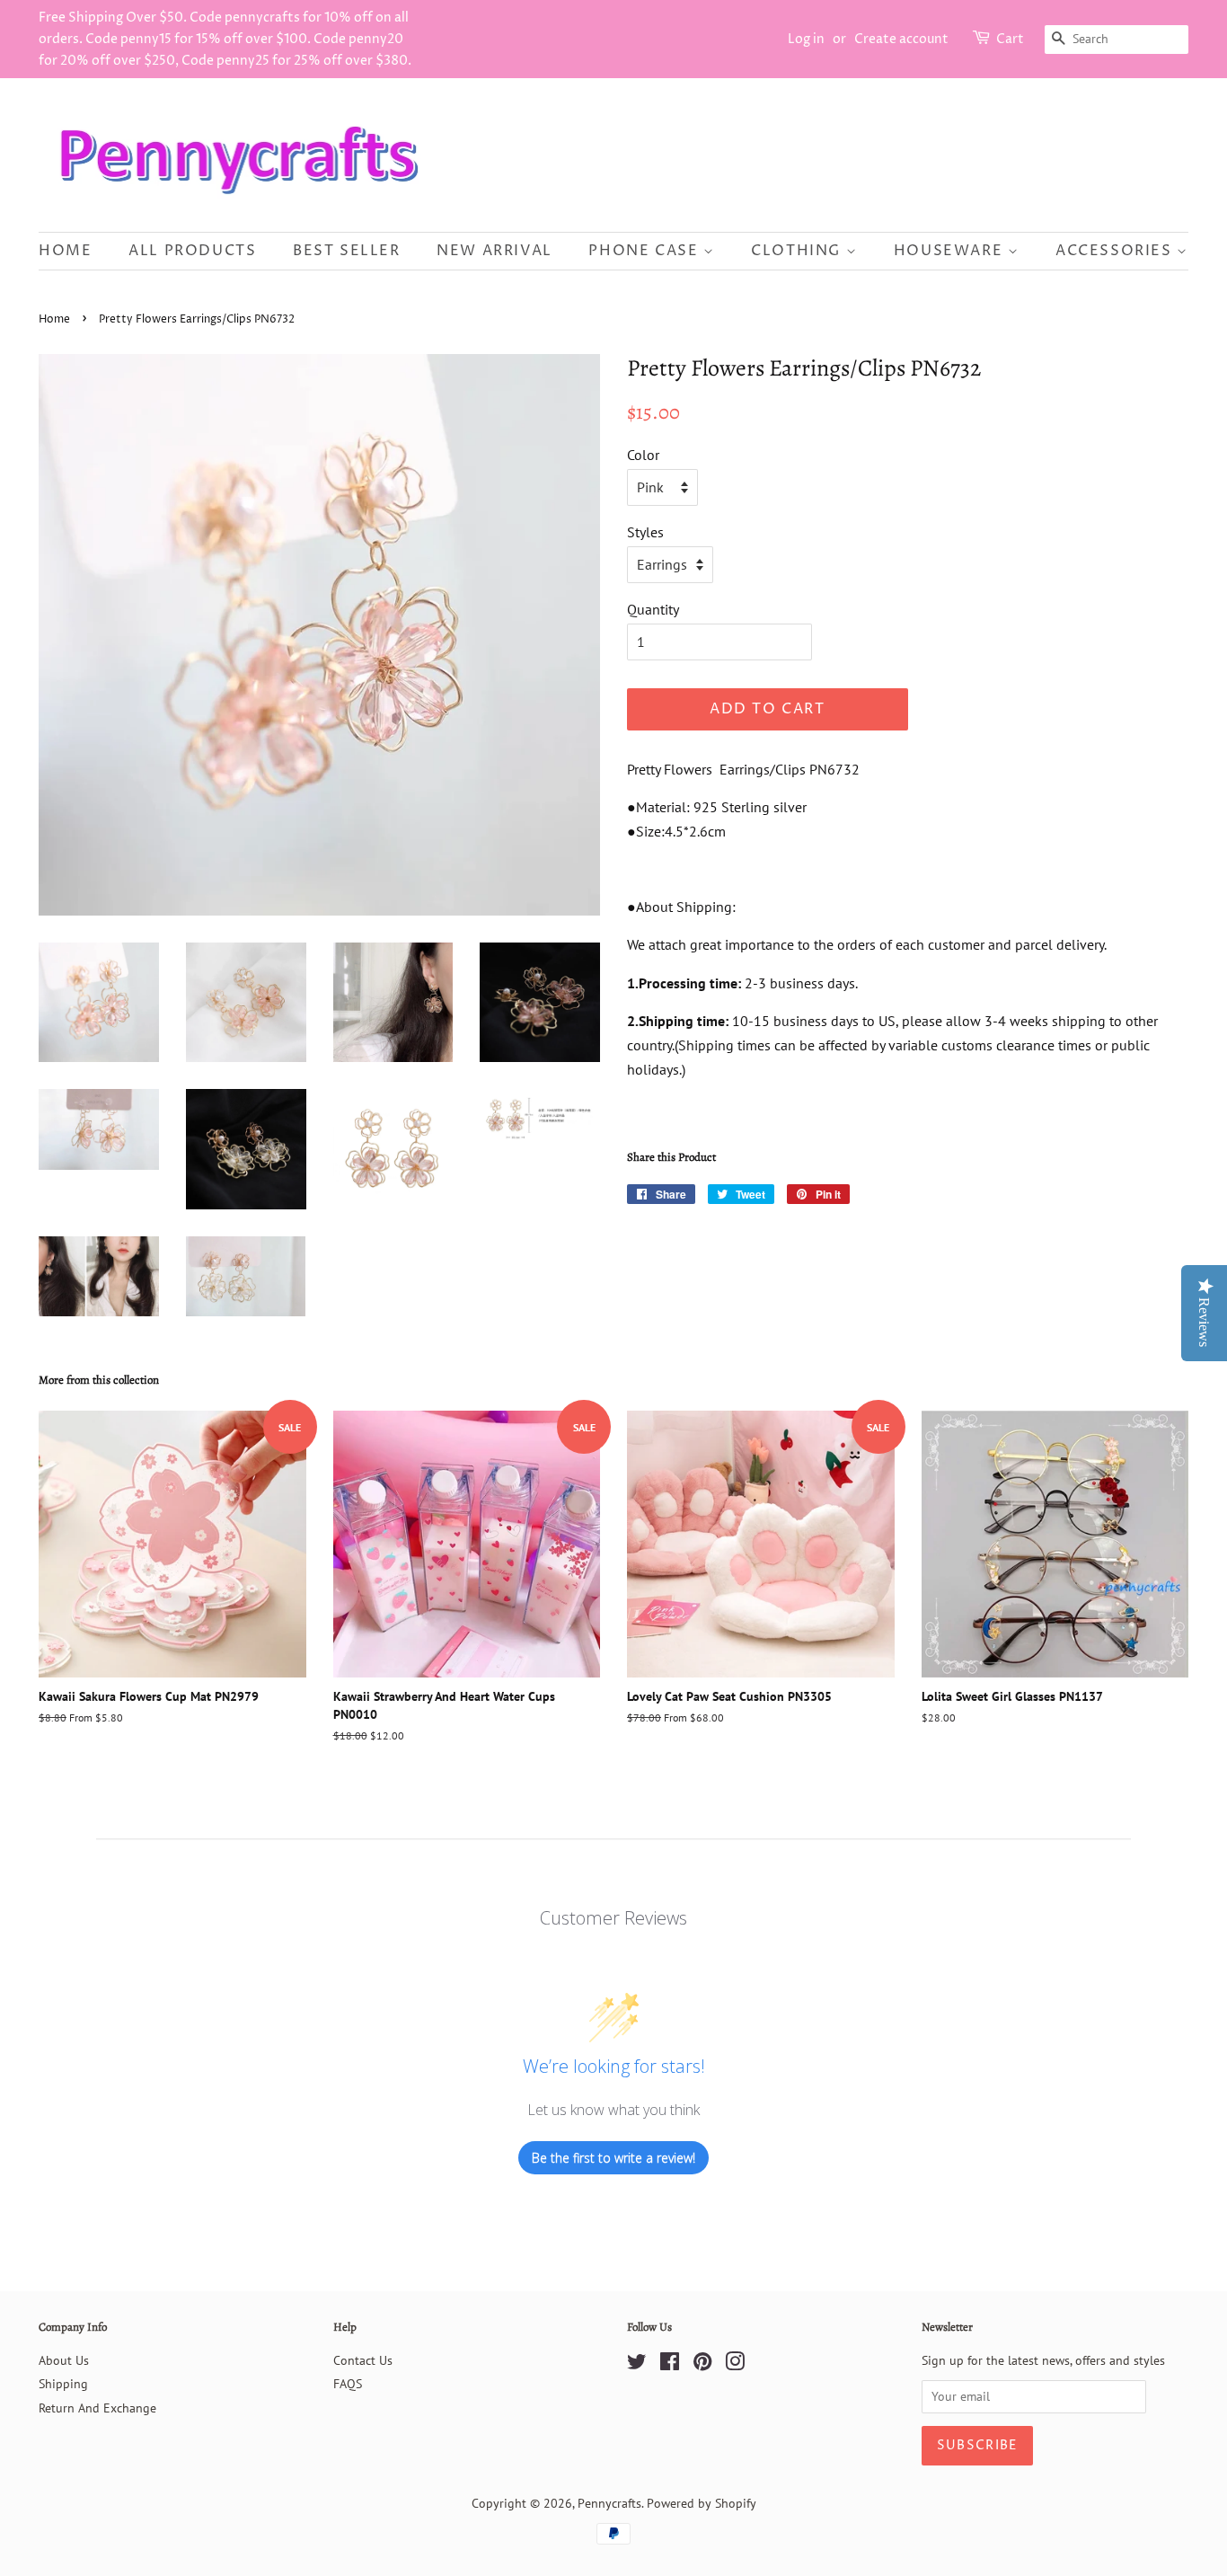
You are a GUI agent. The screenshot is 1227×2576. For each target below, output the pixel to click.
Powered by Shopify (702, 2503)
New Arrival (494, 251)
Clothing (798, 251)
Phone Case (646, 251)
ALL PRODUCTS (192, 251)
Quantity (653, 609)
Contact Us (363, 2360)
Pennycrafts (609, 2503)
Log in (806, 39)
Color (643, 455)
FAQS (348, 2384)
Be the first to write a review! (613, 2158)
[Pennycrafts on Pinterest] (702, 2365)
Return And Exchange (97, 2408)
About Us (64, 2360)
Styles (645, 532)
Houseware (951, 251)
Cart (1010, 39)
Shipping (63, 2384)
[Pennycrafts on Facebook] (670, 2365)
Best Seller (347, 251)
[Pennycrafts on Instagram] (735, 2365)
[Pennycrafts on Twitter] (637, 2365)
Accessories (1116, 251)
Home (65, 251)
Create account (901, 39)
